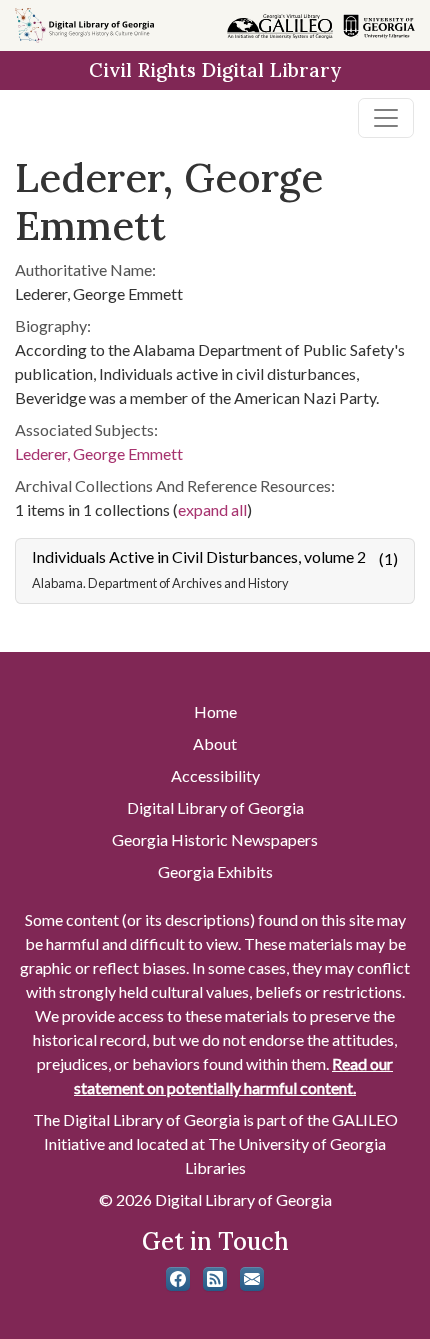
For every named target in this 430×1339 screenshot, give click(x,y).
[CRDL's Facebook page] (178, 1279)
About (215, 743)
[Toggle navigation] (386, 118)
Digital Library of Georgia (215, 807)
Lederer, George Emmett (99, 453)
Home (215, 711)
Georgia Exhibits (215, 871)
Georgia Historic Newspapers (215, 839)
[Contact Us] (252, 1279)
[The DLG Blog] (215, 1279)
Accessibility (215, 775)
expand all (212, 509)
